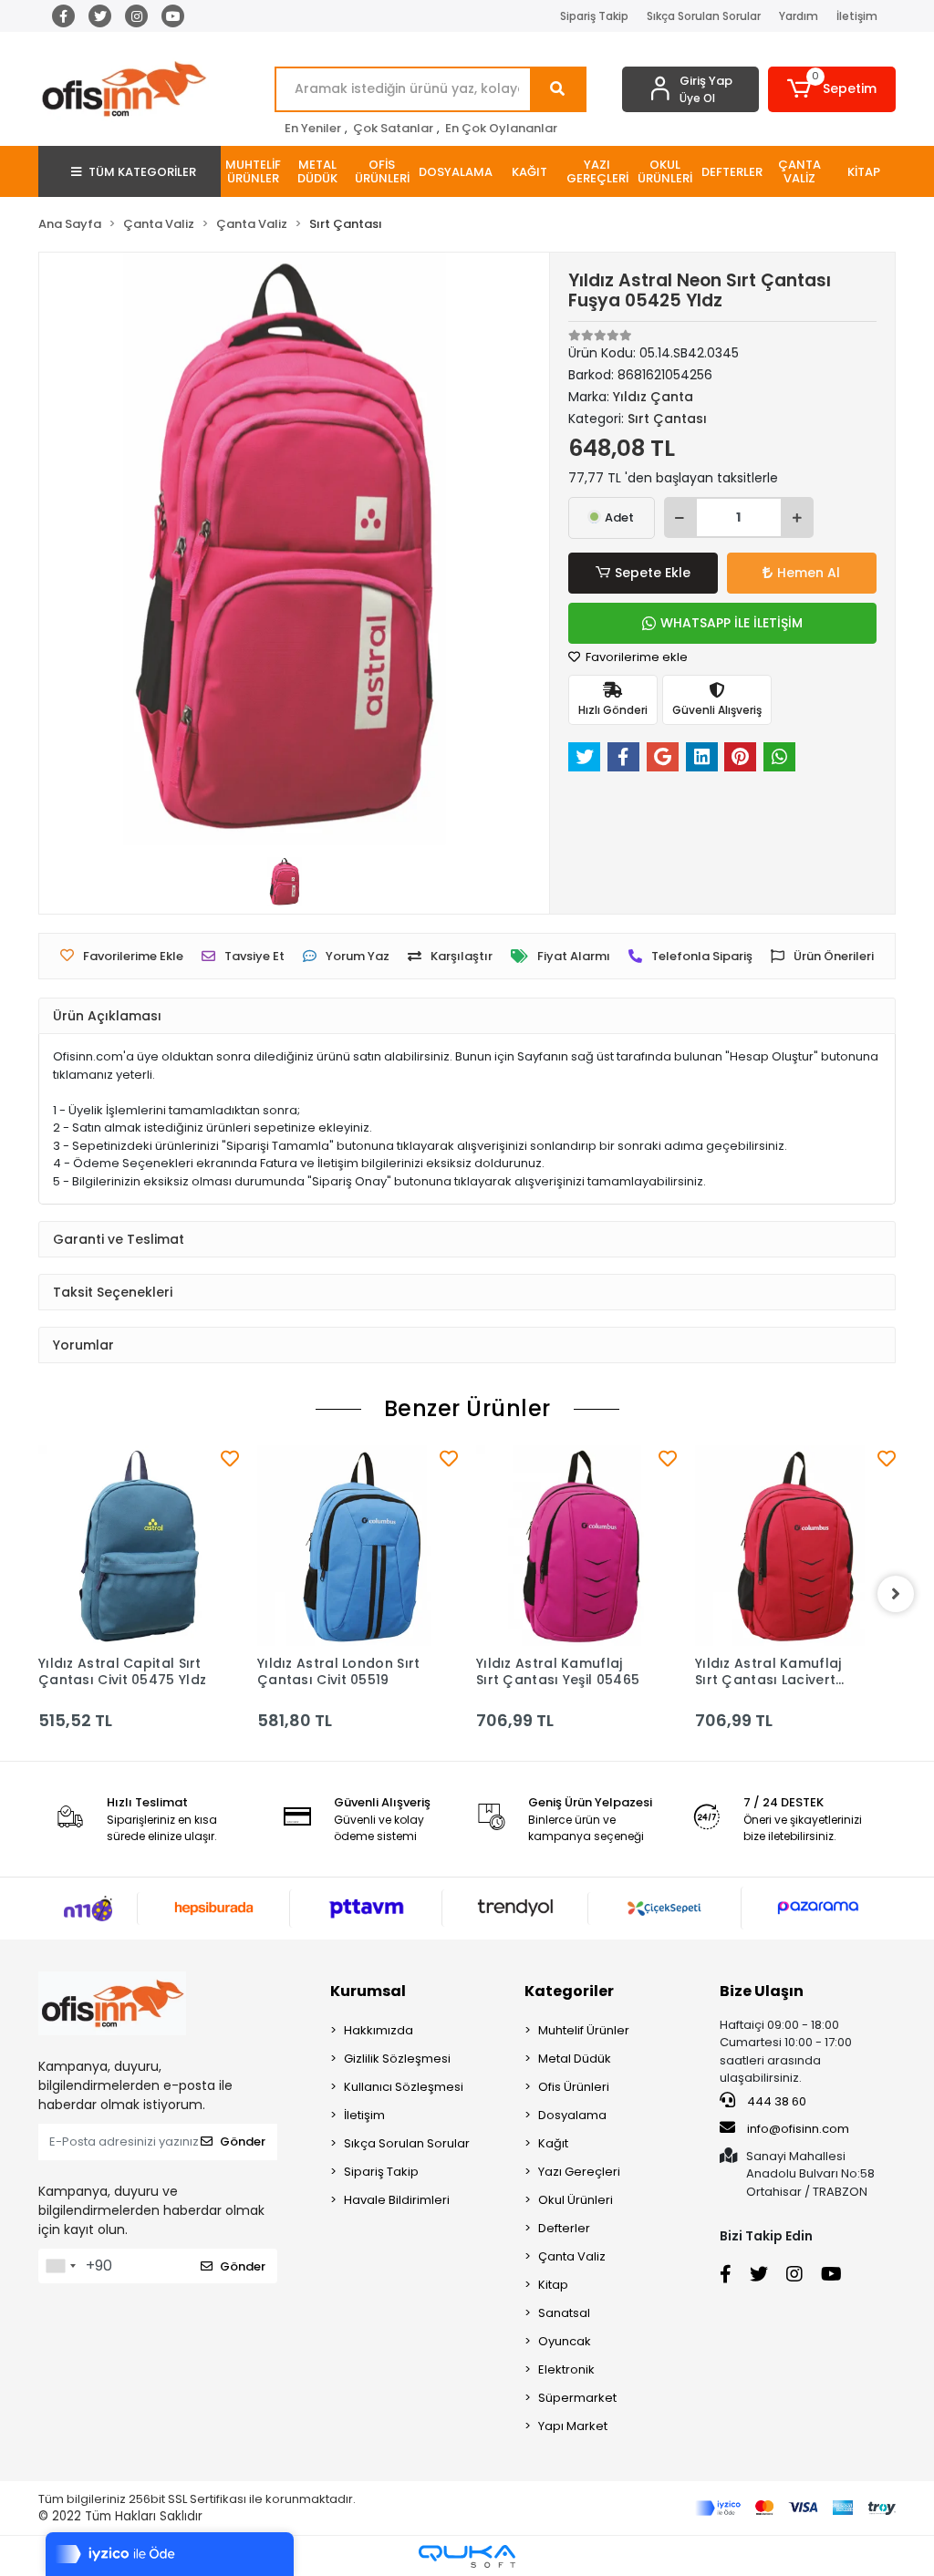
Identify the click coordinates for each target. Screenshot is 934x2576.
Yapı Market (573, 2426)
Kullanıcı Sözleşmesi (404, 2087)
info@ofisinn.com (798, 2129)
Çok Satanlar (393, 128)
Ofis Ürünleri (574, 2087)
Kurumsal (368, 1991)
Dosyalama (572, 2115)
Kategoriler (569, 1991)
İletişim (857, 16)
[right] (896, 1594)
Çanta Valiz (572, 2256)
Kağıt (553, 2143)
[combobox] (60, 2266)
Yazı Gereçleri (579, 2172)
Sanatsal (564, 2313)
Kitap (553, 2285)
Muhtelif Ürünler (584, 2030)
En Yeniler (313, 128)
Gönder (243, 2141)
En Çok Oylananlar (501, 128)
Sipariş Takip (594, 16)
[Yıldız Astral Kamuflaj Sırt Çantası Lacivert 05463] (795, 1546)
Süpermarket (577, 2398)
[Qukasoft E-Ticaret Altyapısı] (467, 2556)
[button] (832, 89)
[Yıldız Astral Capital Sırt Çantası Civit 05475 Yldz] (139, 1546)
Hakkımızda (379, 2030)
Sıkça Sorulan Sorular (704, 16)
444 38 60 (775, 2101)
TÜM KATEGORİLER (142, 172)
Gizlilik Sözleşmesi (397, 2059)
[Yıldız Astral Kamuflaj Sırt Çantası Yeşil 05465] (576, 1546)
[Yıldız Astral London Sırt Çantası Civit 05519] (358, 1546)
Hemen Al (809, 573)
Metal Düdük (575, 2059)
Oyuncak (565, 2341)
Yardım (799, 16)
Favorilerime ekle (635, 657)
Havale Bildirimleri (397, 2200)
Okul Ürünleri (576, 2200)
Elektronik (566, 2369)
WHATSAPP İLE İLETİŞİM (732, 623)
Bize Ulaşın (762, 1991)
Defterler (564, 2228)
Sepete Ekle (653, 573)
